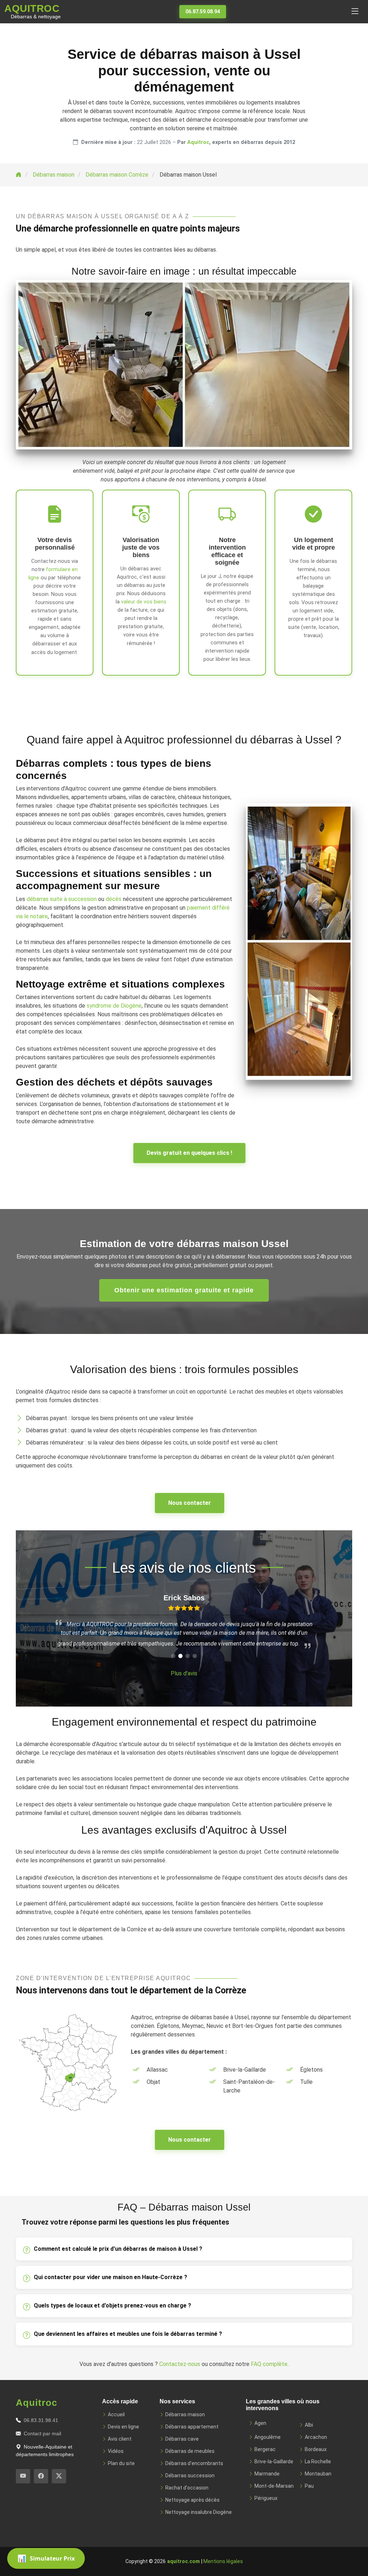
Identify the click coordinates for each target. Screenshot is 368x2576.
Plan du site (121, 2463)
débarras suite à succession (62, 899)
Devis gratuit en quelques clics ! (189, 1153)
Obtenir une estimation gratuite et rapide (184, 1290)
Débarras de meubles (190, 2451)
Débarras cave (182, 2439)
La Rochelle (318, 2461)
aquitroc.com (183, 2561)
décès (114, 899)
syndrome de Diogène (114, 1006)
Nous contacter (190, 1503)
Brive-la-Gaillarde (245, 2070)
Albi (309, 2425)
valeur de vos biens (144, 602)
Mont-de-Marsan (274, 2486)
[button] (173, 1656)
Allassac (157, 2070)
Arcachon (316, 2437)
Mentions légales (223, 2561)
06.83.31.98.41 (41, 2420)
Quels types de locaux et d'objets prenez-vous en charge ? (112, 2306)
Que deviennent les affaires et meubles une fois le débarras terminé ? (128, 2334)
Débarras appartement (192, 2427)
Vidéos (116, 2451)
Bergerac (265, 2449)
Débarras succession (190, 2475)
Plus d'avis (184, 1673)
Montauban (318, 2474)
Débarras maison (185, 2414)
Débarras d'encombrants (194, 2463)
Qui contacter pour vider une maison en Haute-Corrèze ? (111, 2277)
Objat (153, 2082)
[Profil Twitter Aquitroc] (59, 2476)
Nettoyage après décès (192, 2500)
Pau (309, 2486)
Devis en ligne (123, 2427)
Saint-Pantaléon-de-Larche (249, 2086)
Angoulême (268, 2437)
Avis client (120, 2439)
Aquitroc (198, 142)
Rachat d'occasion (187, 2488)
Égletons (311, 2070)
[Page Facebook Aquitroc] (41, 2476)
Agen (260, 2423)
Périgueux (266, 2498)
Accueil (116, 2414)
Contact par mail (42, 2433)
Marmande (267, 2474)
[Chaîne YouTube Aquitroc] (23, 2476)
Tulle (306, 2082)
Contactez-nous (180, 2364)
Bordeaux (316, 2449)
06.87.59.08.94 (203, 11)
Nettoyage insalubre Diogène (199, 2512)
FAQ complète (269, 2364)
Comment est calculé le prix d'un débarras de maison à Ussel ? (118, 2249)
